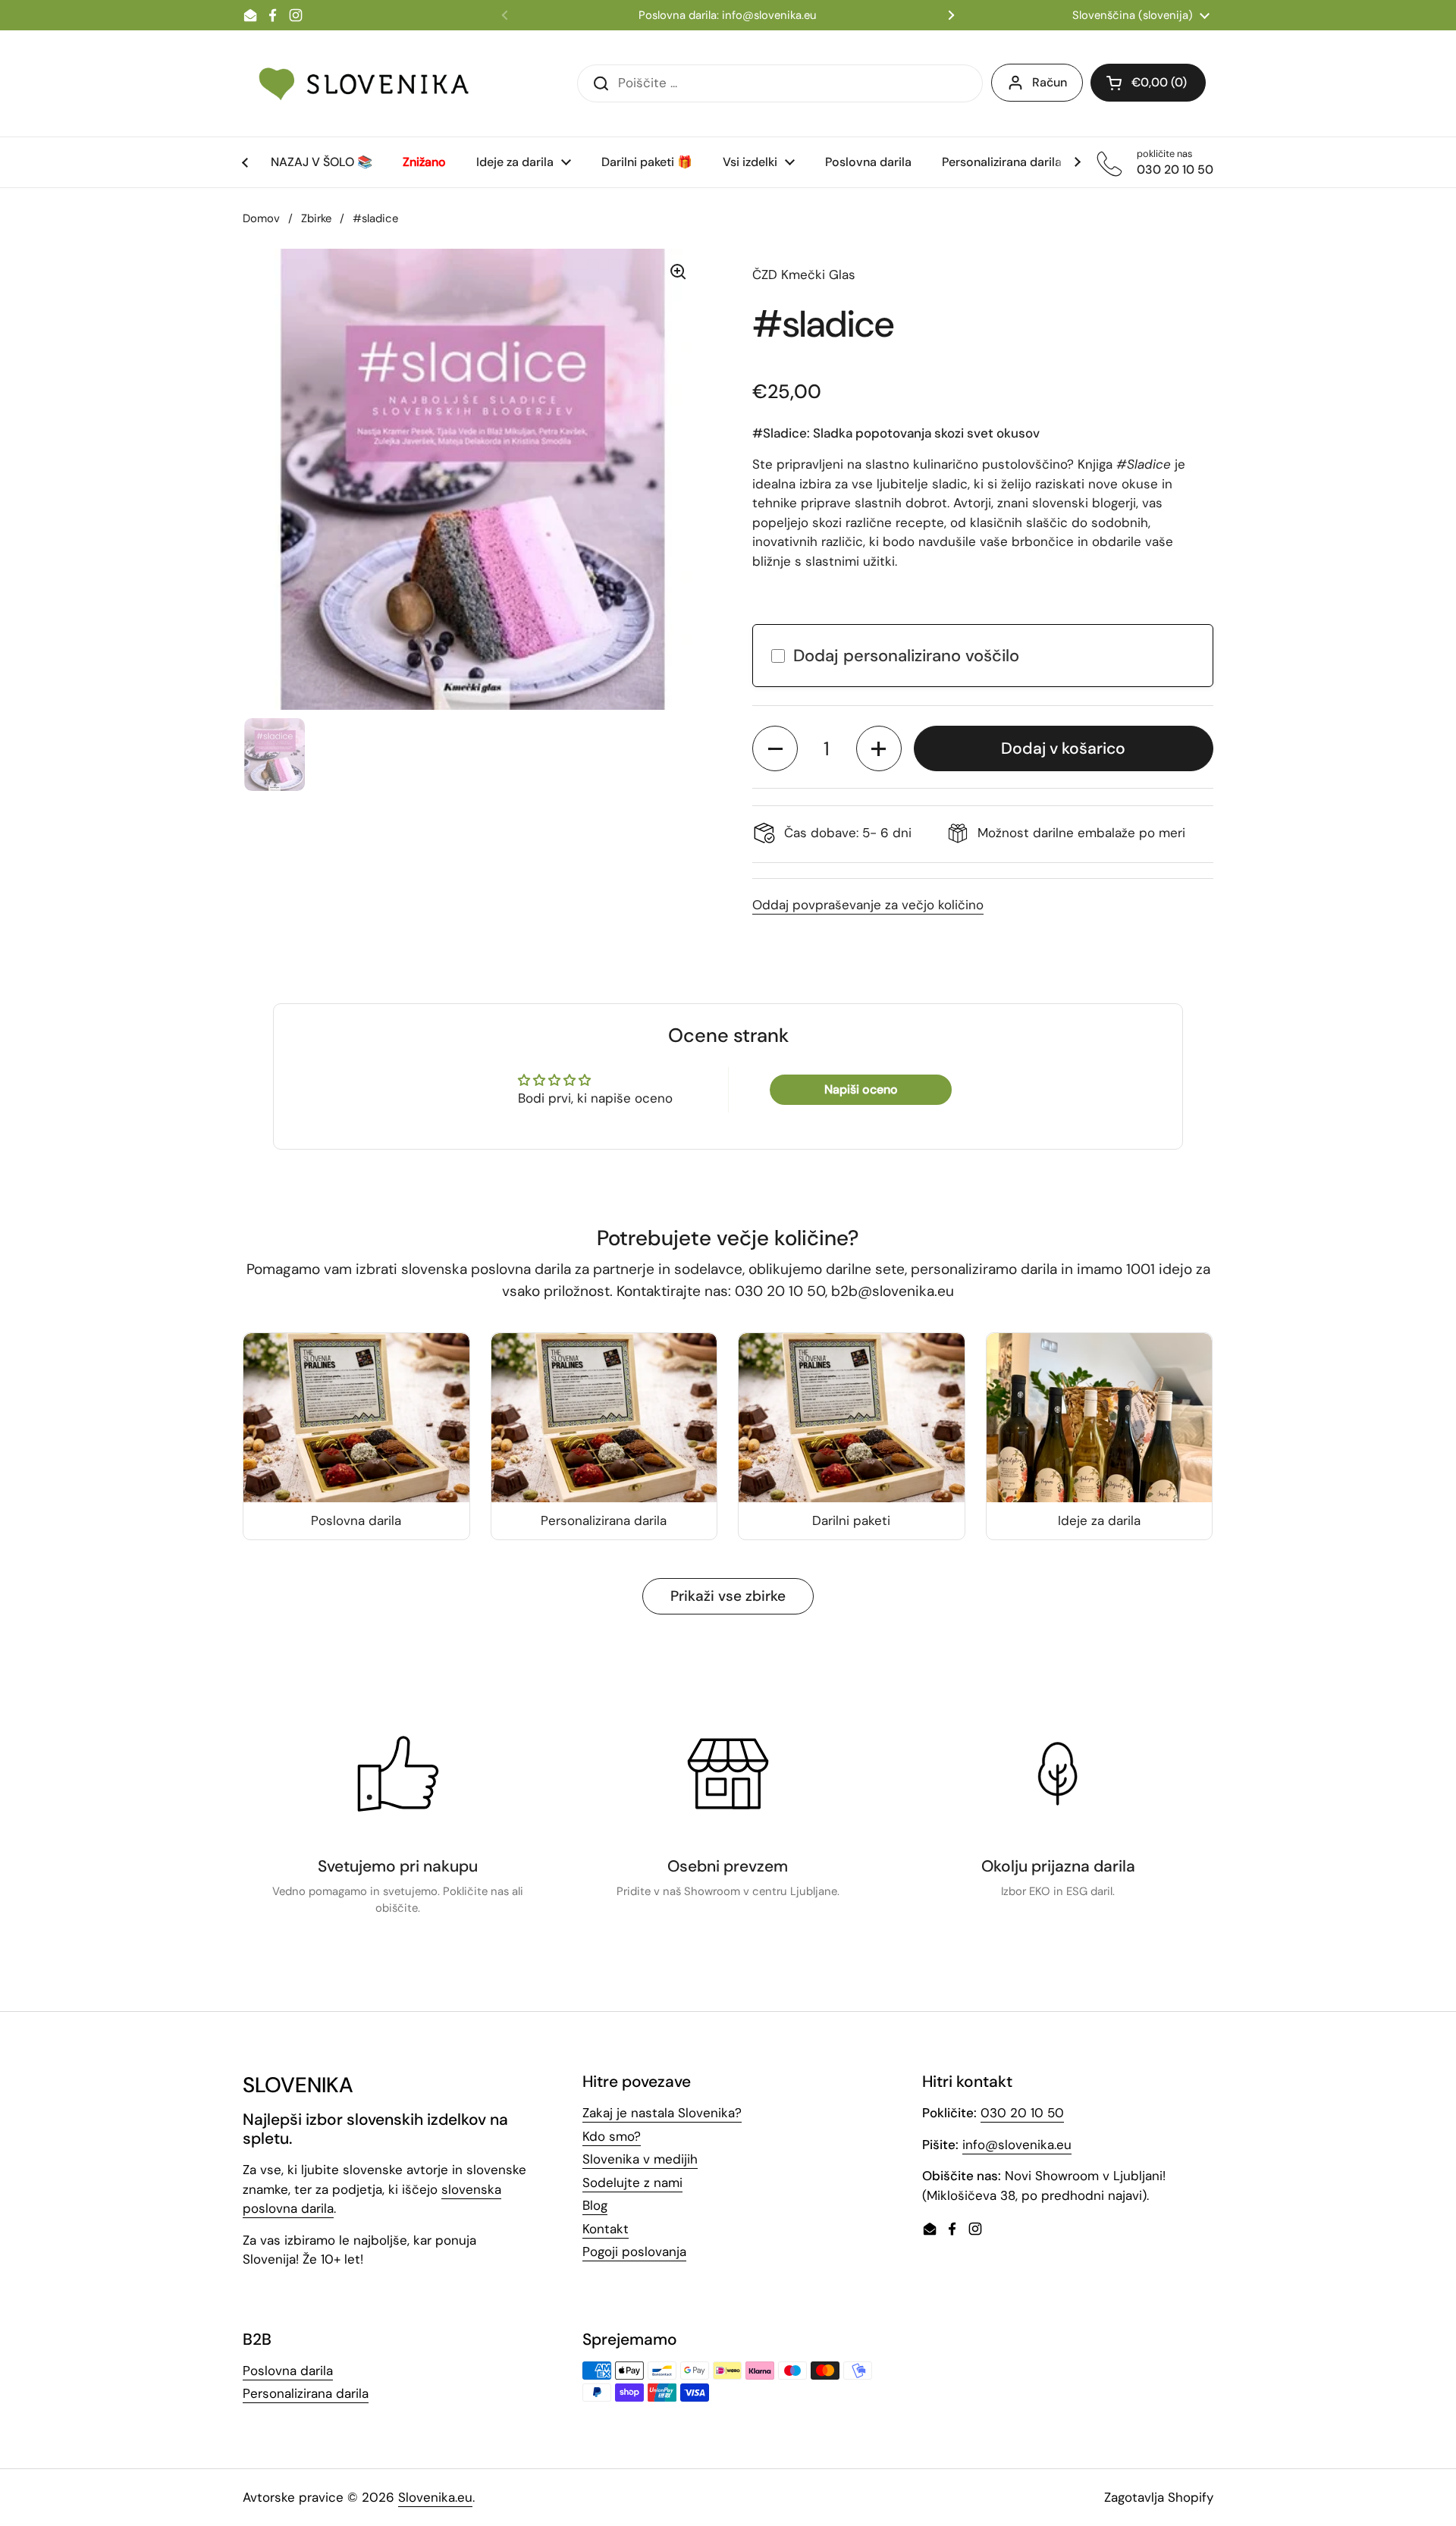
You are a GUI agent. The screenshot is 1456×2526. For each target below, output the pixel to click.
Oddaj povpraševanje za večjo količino (868, 905)
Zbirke (316, 218)
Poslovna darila (288, 2371)
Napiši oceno (861, 1089)
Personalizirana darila (306, 2393)
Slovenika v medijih (640, 2159)
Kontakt (606, 2229)
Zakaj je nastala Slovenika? (662, 2113)
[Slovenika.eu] (364, 83)
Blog (595, 2205)
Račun (1050, 82)
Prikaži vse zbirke (728, 1596)
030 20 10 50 (1022, 2113)
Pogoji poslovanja (634, 2251)
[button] (775, 748)
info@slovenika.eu (1017, 2145)
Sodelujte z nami (632, 2182)
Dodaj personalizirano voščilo (906, 656)
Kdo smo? (612, 2136)
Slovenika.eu (435, 2497)
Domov (261, 218)
